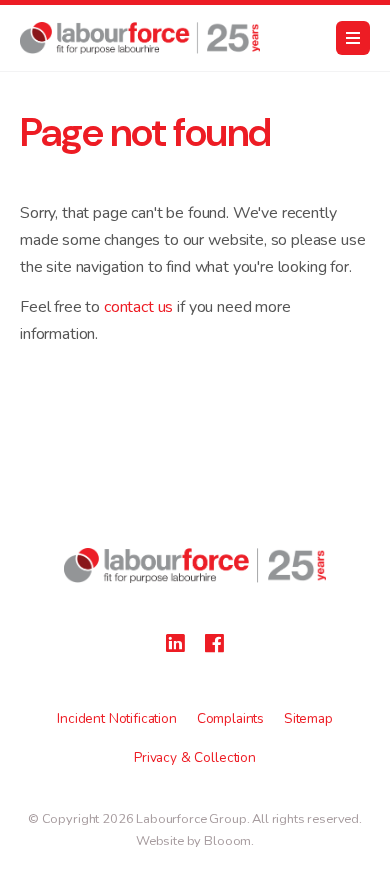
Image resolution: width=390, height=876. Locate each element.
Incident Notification (117, 718)
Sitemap (308, 718)
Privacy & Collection (195, 757)
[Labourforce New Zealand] (140, 38)
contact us (138, 307)
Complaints (230, 718)
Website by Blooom (193, 841)
